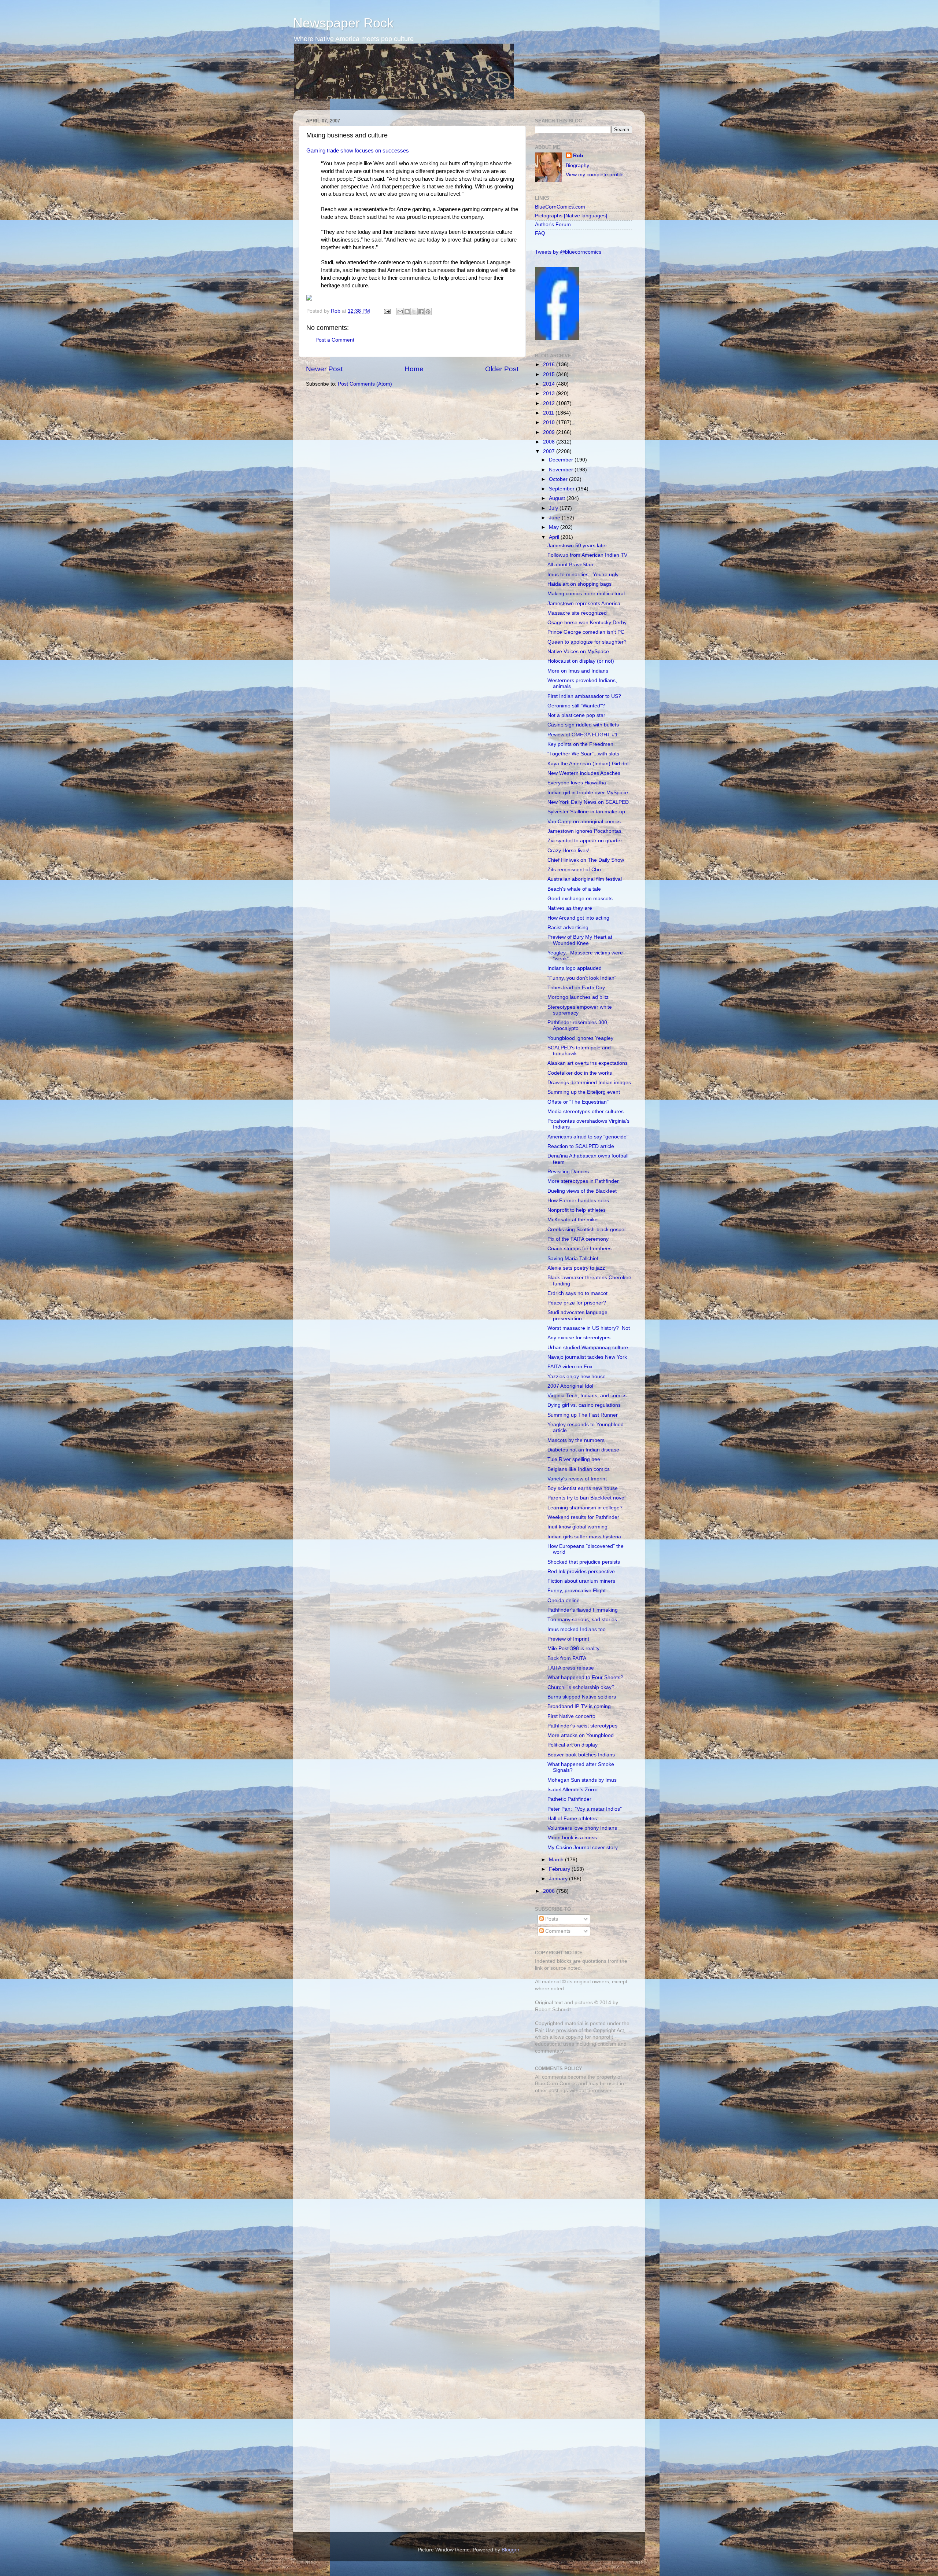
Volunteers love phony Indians (582, 1828)
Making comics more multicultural (586, 594)
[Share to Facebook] (421, 312)
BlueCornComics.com (560, 207)
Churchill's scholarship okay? (581, 1687)
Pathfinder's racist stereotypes (582, 1726)
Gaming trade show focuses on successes (358, 151)
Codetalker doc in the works (580, 1073)
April (555, 537)
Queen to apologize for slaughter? (587, 642)
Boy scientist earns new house (583, 1488)
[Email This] (400, 312)
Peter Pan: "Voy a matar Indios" (585, 1809)
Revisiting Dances (568, 1172)
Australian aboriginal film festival (585, 879)
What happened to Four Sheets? (585, 1677)
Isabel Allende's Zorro (573, 1790)
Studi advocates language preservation (577, 1315)
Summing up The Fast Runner (583, 1415)
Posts (551, 1919)
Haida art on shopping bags (579, 584)
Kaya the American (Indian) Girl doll (588, 764)
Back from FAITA (567, 1658)
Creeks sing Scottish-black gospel (586, 1230)
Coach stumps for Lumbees (579, 1249)
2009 (550, 432)
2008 (550, 442)
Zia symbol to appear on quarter (585, 841)
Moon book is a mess (572, 1838)
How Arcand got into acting (578, 918)
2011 (549, 413)
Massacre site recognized (577, 613)
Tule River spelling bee (574, 1459)
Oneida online (564, 1600)
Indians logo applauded (575, 968)
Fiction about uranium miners (581, 1581)
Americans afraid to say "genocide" (588, 1137)
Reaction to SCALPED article (581, 1146)
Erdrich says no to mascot (577, 1293)
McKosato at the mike (573, 1220)
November (562, 470)
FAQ (540, 233)
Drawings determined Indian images (589, 1083)
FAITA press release (571, 1668)
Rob (336, 311)
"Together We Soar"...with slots (583, 754)
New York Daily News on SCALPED (588, 802)
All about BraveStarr (571, 565)
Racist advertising (568, 928)
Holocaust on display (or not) (581, 661)
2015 (550, 374)
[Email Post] (387, 311)
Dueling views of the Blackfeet (582, 1191)
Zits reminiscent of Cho (574, 870)
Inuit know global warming (577, 1527)
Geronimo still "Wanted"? (576, 706)
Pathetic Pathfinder (569, 1799)
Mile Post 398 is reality (573, 1648)
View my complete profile (595, 175)
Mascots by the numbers (576, 1440)
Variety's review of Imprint (577, 1479)
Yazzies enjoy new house (577, 1377)
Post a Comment (335, 340)
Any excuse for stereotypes (579, 1338)
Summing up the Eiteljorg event (584, 1092)
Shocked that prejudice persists (584, 1562)
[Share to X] (414, 312)
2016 (550, 365)
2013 (550, 393)
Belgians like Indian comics (579, 1469)
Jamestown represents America (584, 603)
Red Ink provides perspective (581, 1572)
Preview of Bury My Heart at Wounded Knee (580, 940)
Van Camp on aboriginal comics (584, 822)
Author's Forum (553, 225)
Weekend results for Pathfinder (583, 1517)
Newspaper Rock (343, 23)
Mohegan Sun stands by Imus (582, 1780)
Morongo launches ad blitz (578, 997)
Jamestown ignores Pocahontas (584, 831)
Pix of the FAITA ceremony (578, 1239)
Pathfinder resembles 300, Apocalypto (578, 1025)
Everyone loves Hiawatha (577, 783)
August (558, 498)
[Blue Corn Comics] (557, 338)
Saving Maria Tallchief (573, 1258)
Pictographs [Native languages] (571, 216)
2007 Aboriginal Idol (570, 1386)
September (562, 489)
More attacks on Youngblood (581, 1735)
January (559, 1879)
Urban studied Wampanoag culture (588, 1348)
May (555, 527)
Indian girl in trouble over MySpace (588, 793)
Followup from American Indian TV (587, 555)
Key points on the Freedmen (580, 744)
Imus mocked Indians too (577, 1629)
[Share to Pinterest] (428, 312)
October (559, 479)
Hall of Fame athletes (572, 1819)
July (554, 508)
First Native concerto (571, 1716)
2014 (550, 384)
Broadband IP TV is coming (579, 1706)
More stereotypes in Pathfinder (583, 1181)
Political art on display (573, 1745)
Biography (577, 165)
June (555, 518)
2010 (550, 422)
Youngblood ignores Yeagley (580, 1038)
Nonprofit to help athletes (577, 1210)
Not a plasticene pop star (576, 715)
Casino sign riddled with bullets (583, 725)
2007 (550, 451)
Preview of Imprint (568, 1639)
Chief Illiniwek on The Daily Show (586, 860)
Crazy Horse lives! (568, 851)
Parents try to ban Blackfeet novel (586, 1498)
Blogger (510, 2550)
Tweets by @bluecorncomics (568, 252)
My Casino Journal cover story (583, 1848)
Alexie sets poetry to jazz (576, 1268)
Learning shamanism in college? (585, 1508)
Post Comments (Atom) (365, 384)
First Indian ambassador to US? (584, 696)
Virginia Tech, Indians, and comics (587, 1396)
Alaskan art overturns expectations (588, 1063)
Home (414, 369)
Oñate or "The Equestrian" (578, 1102)
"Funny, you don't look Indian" (582, 978)
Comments (557, 1931)
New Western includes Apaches (584, 773)
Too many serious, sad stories (582, 1620)
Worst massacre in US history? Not (589, 1328)
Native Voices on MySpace (578, 652)
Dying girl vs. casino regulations (584, 1405)
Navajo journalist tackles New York (587, 1357)
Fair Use (545, 2030)
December (562, 460)
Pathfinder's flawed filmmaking (583, 1610)
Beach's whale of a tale (574, 889)
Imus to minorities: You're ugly (583, 575)
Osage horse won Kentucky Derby (587, 623)
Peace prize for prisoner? (577, 1303)
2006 (550, 1891)
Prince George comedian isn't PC (586, 632)
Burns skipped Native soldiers (582, 1697)
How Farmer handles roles (578, 1201)
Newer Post (324, 369)
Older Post (502, 369)
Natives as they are (570, 908)
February (560, 1869)
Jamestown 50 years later (577, 546)
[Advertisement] (581, 2151)
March (557, 1860)
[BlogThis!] (407, 312)
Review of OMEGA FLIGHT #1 (583, 735)
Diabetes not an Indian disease (583, 1450)
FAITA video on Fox (570, 1367)
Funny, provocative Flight (577, 1591)
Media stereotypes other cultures (586, 1112)
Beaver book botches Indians (581, 1755)
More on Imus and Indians (578, 671)
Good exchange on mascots (580, 899)
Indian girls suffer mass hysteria (584, 1537)
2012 (550, 403)
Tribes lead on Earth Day (576, 988)
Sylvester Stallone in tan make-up (586, 812)
